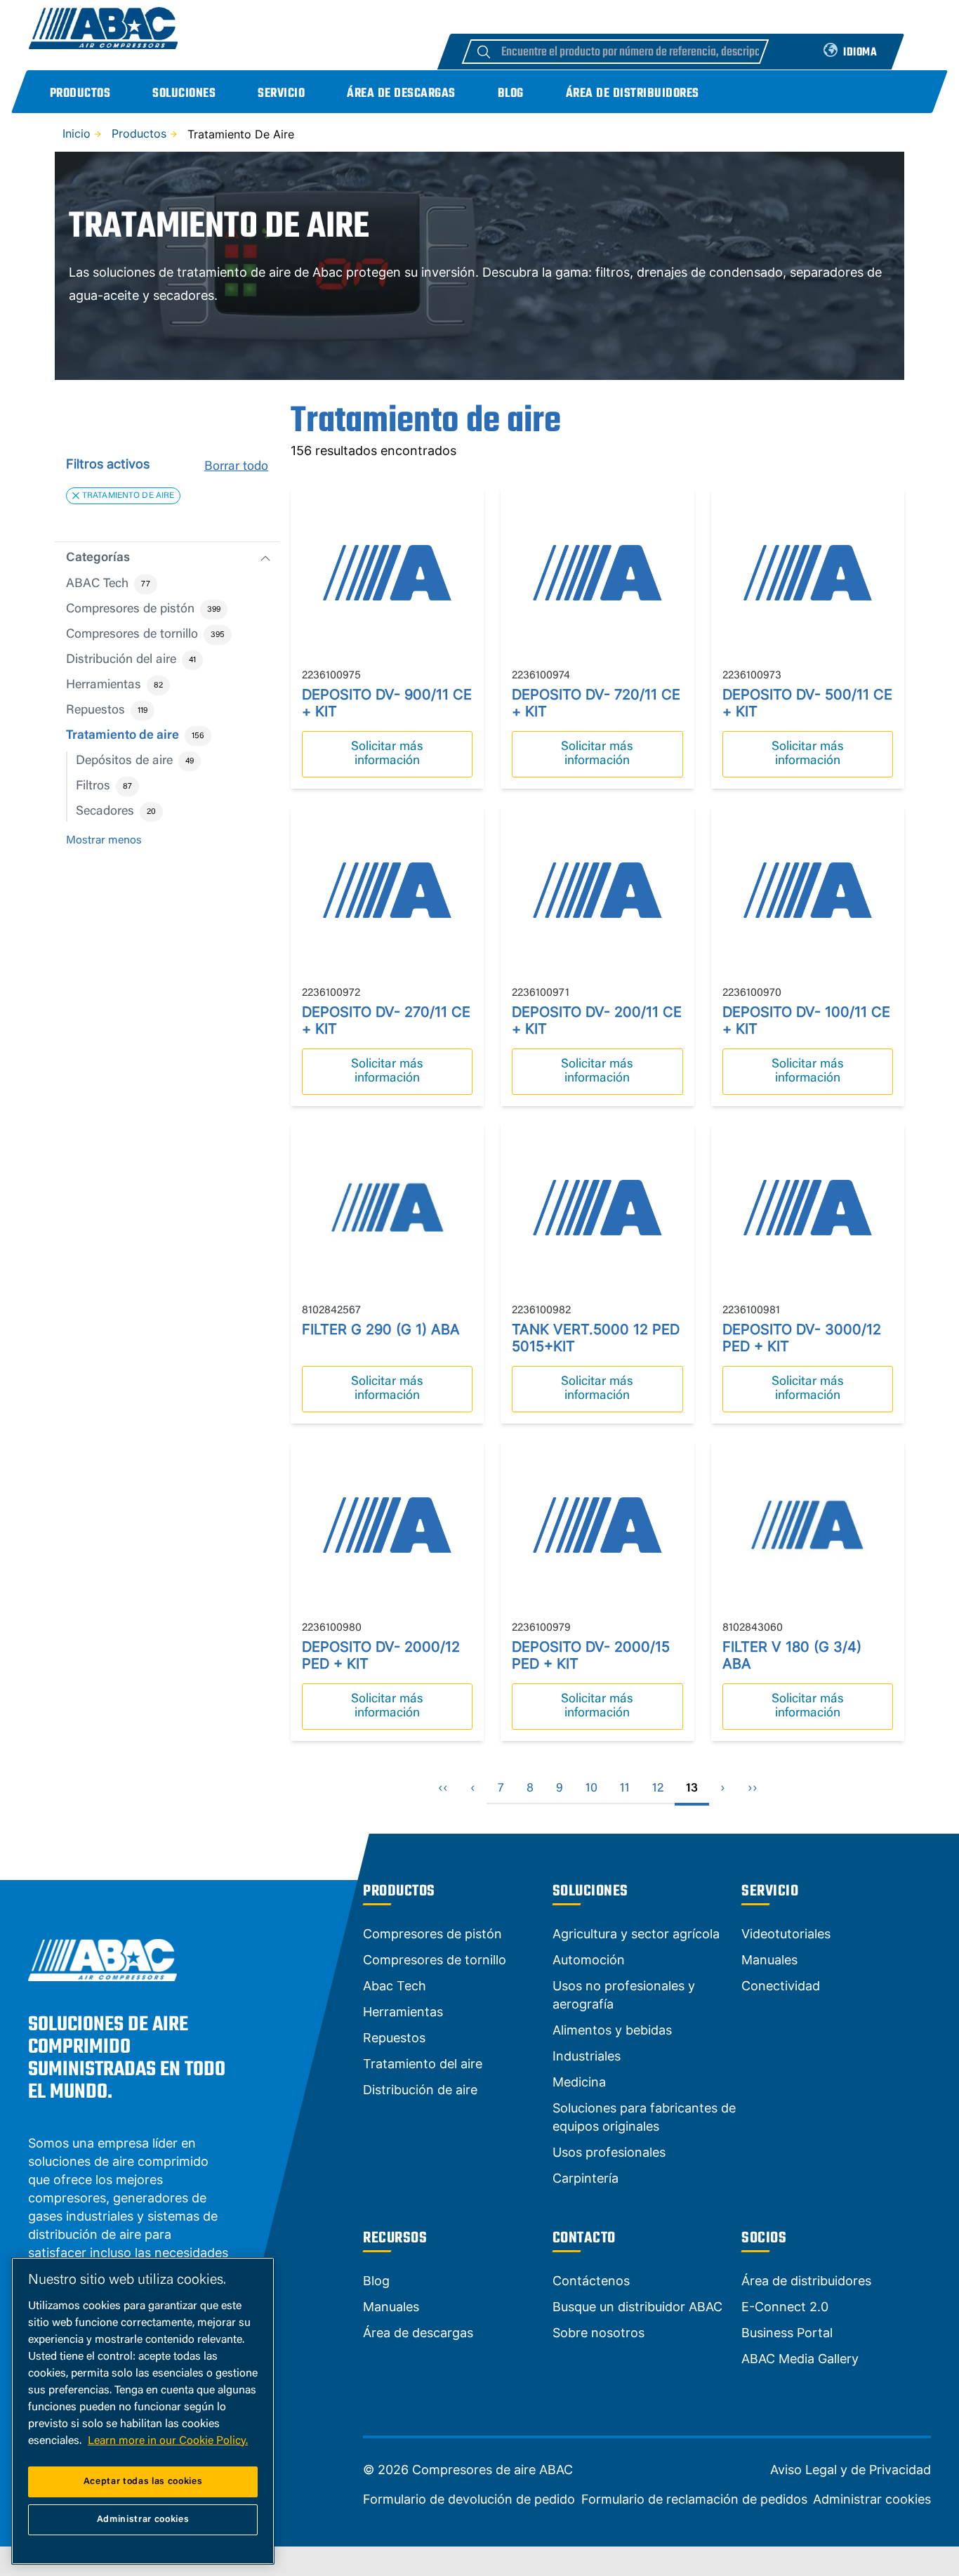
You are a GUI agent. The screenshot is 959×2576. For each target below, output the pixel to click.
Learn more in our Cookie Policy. (168, 2441)
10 (591, 1789)
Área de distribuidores (633, 94)
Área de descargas (401, 94)
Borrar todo (236, 467)
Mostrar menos (104, 841)
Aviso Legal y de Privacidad (851, 2470)
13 (692, 1789)
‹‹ (443, 1789)
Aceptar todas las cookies (143, 2482)
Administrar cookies (872, 2499)
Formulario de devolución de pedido (469, 2499)
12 (658, 1789)
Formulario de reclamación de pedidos (694, 2499)
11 (625, 1789)
